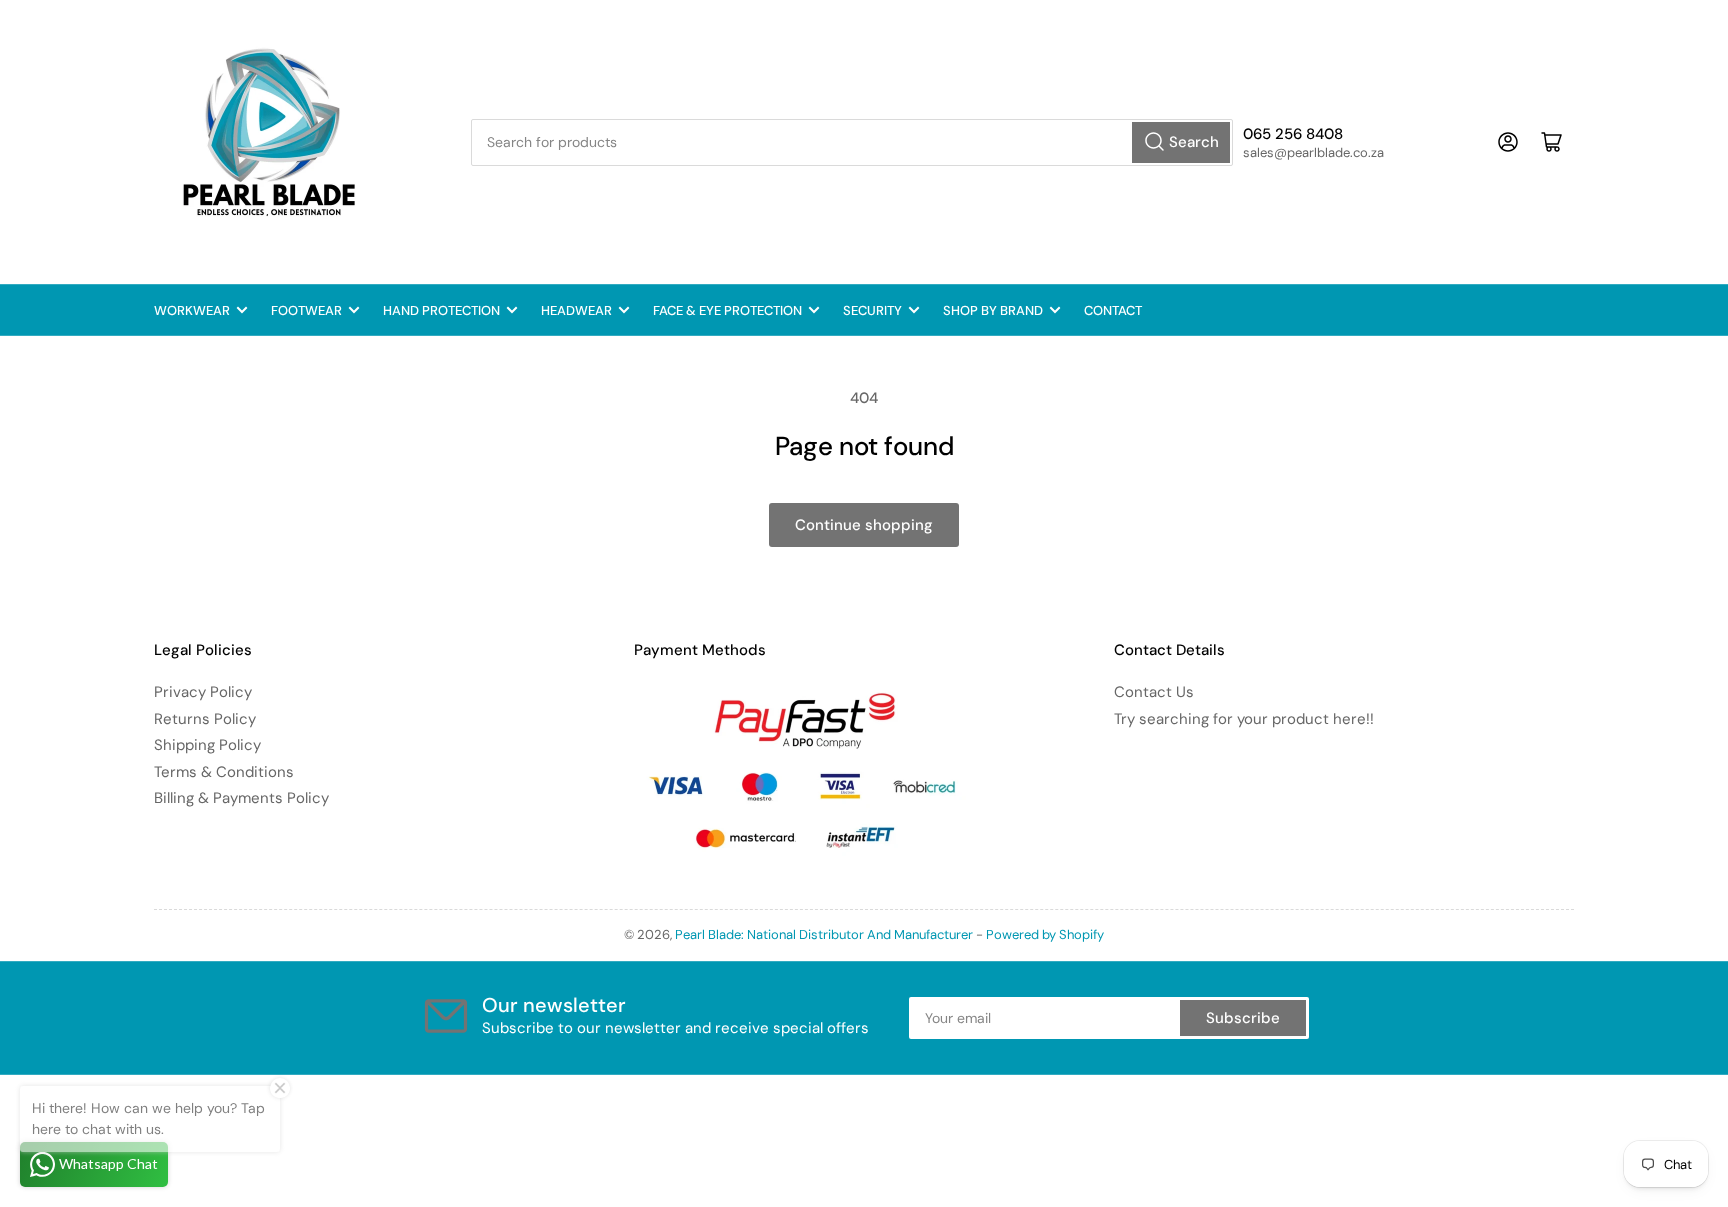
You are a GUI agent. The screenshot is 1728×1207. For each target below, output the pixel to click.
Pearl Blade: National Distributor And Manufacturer (824, 934)
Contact (1113, 310)
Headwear (576, 310)
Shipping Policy (207, 745)
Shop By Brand (993, 310)
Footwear (306, 310)
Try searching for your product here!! (1244, 719)
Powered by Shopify (1045, 934)
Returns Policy (205, 719)
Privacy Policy (203, 692)
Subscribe (1243, 1018)
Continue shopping (864, 525)
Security (872, 310)
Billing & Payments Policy (241, 798)
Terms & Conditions (224, 772)
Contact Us (1154, 692)
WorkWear (192, 310)
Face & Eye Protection (727, 310)
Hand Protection (441, 310)
